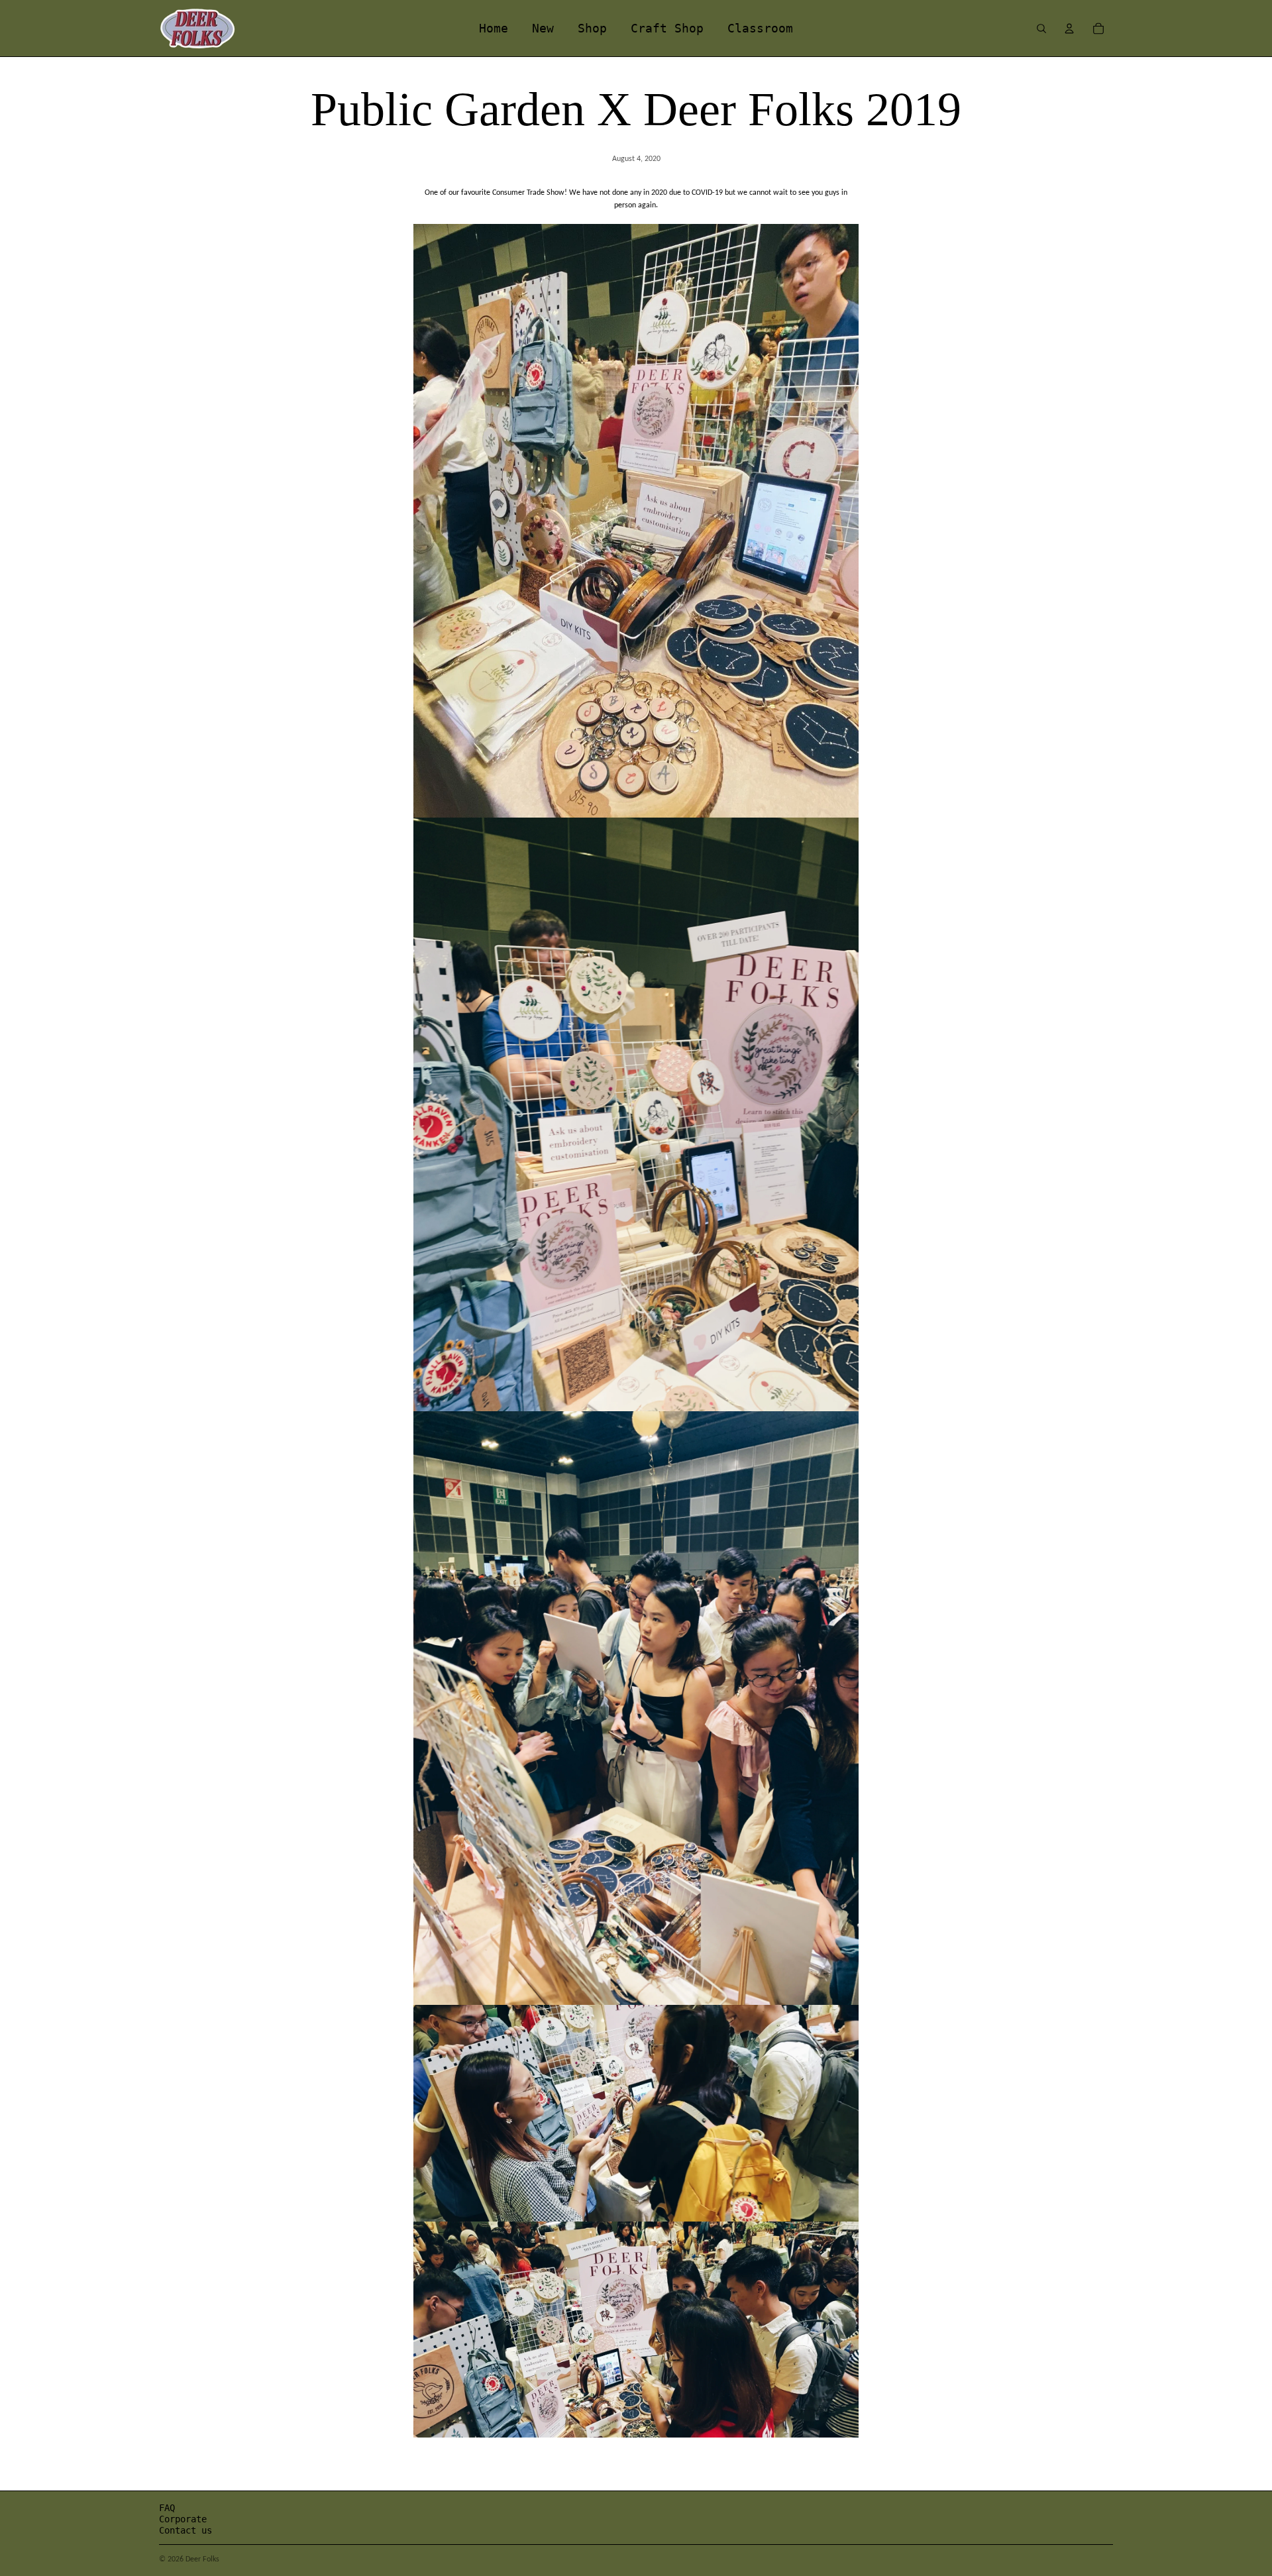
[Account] (1069, 28)
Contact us (185, 2530)
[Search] (1041, 28)
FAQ (167, 2508)
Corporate (183, 2519)
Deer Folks (202, 2559)
